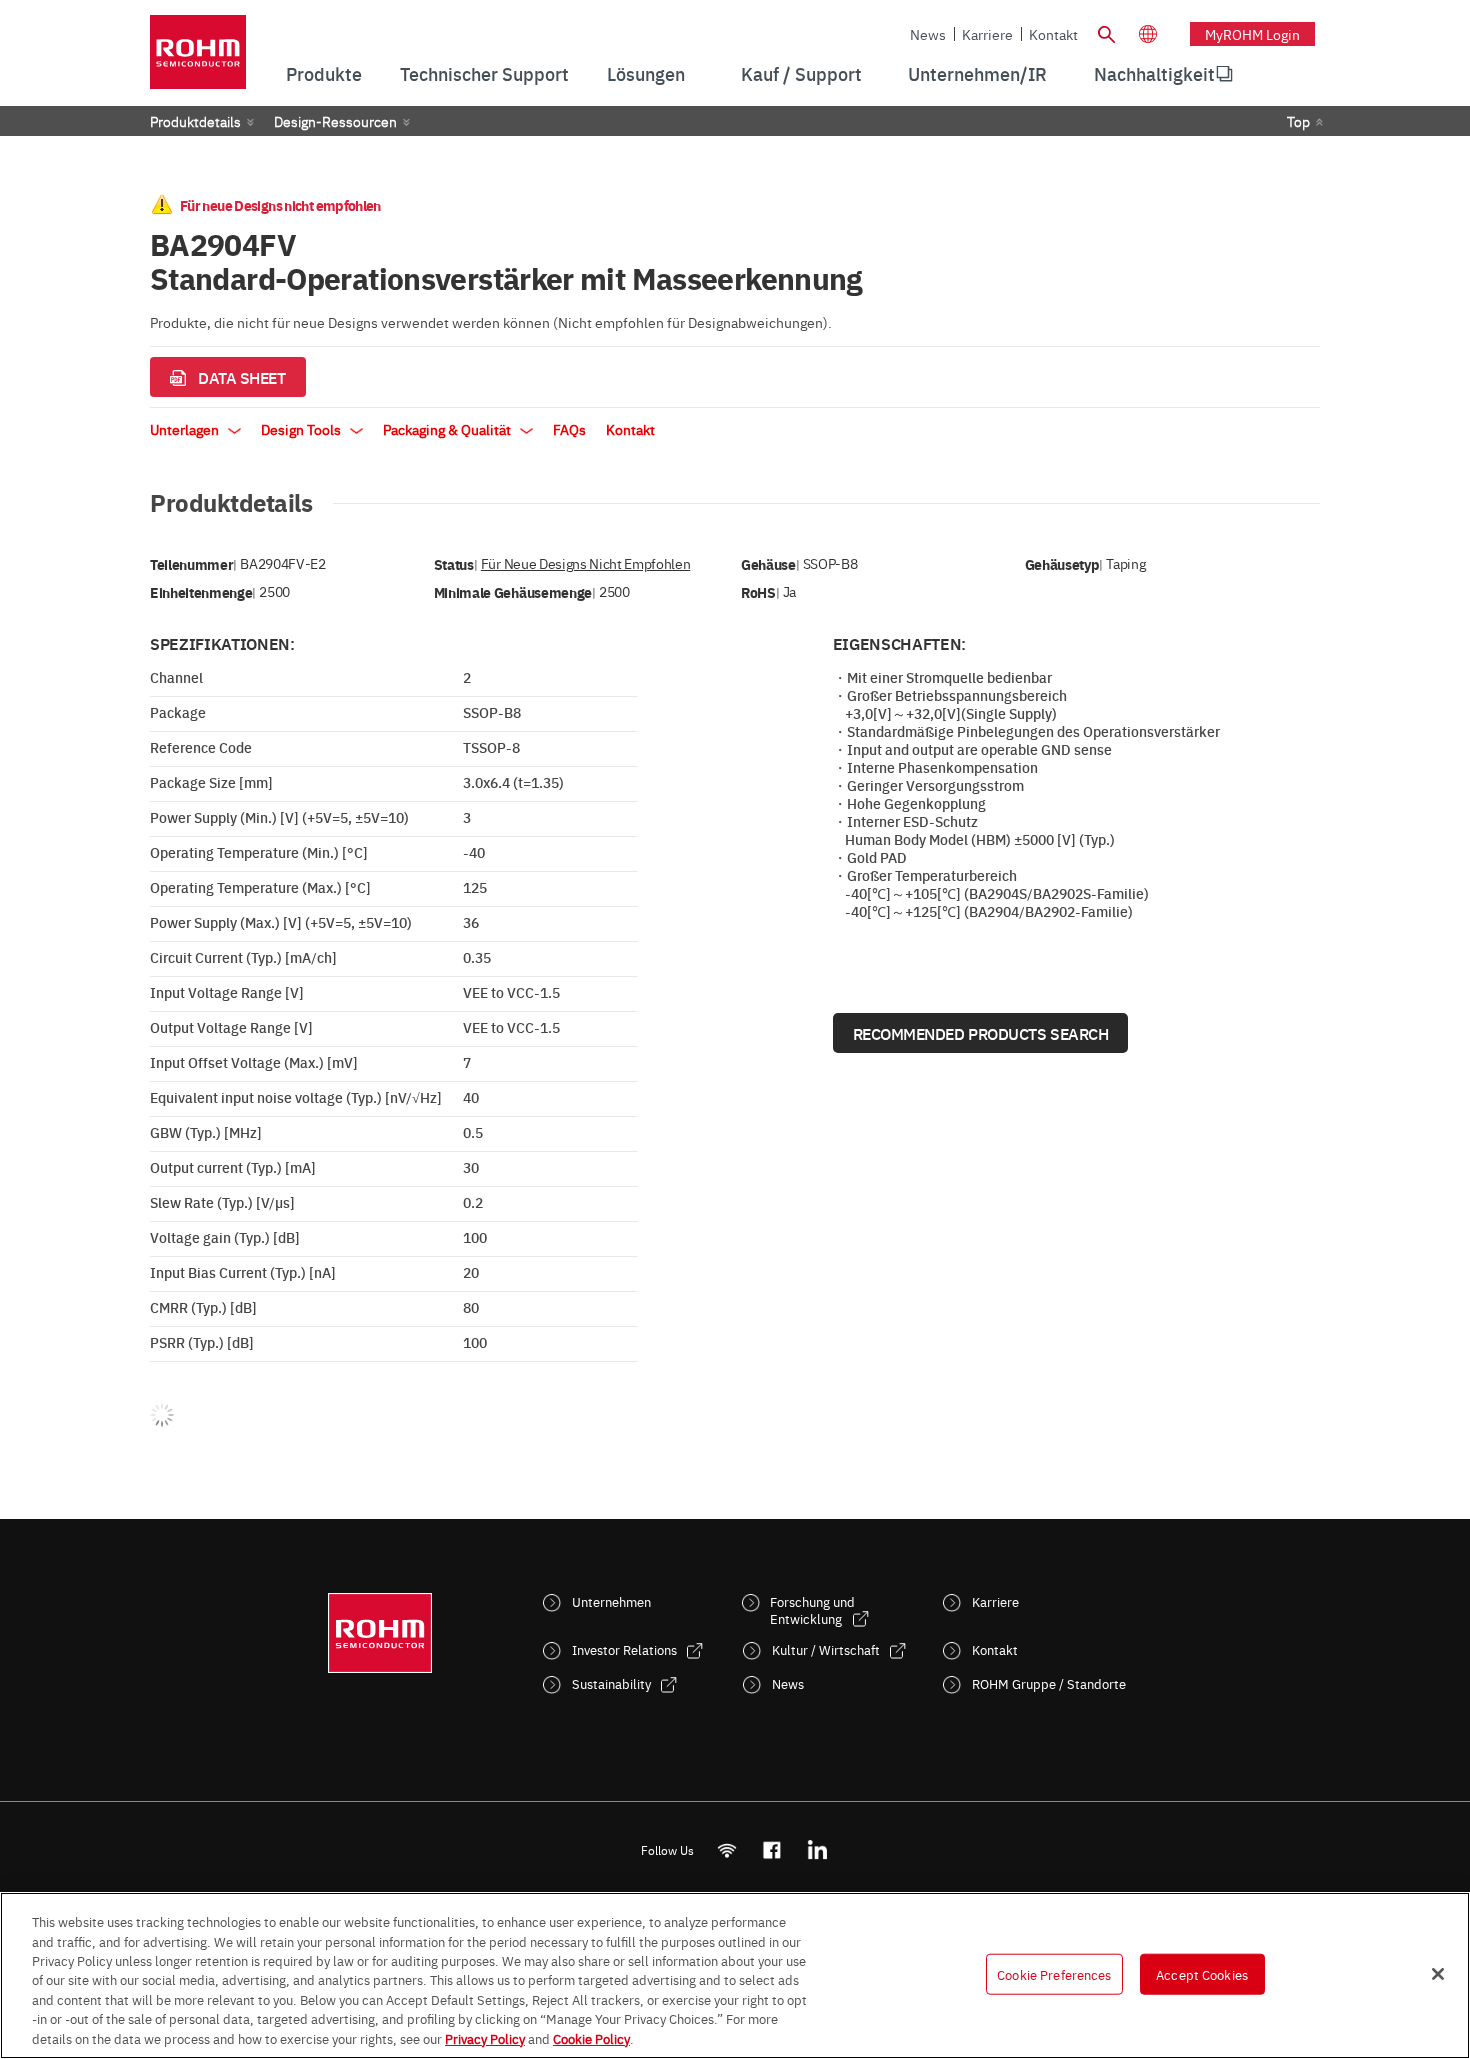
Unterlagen (186, 429)
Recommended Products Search (981, 1033)
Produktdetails (195, 121)
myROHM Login (1252, 34)
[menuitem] (1154, 74)
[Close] (1438, 1974)
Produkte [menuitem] (324, 73)
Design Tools (302, 429)
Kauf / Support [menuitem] (801, 73)
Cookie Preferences (1054, 1973)
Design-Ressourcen (335, 121)
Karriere (987, 34)
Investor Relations (624, 1649)
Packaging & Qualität (448, 429)
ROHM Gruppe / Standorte (1049, 1683)
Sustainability (611, 1683)
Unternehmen (611, 1601)
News (928, 34)
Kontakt (1053, 34)
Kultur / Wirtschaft (826, 1649)
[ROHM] (198, 58)
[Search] (1106, 32)
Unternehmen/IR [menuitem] (977, 73)
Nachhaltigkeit (1154, 73)
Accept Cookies (1202, 1973)
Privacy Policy (485, 2038)
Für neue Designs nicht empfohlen (585, 563)
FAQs (569, 429)
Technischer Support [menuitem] (484, 73)
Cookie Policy (591, 2038)
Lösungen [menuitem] (646, 73)
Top (1298, 121)
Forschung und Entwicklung (812, 1610)
